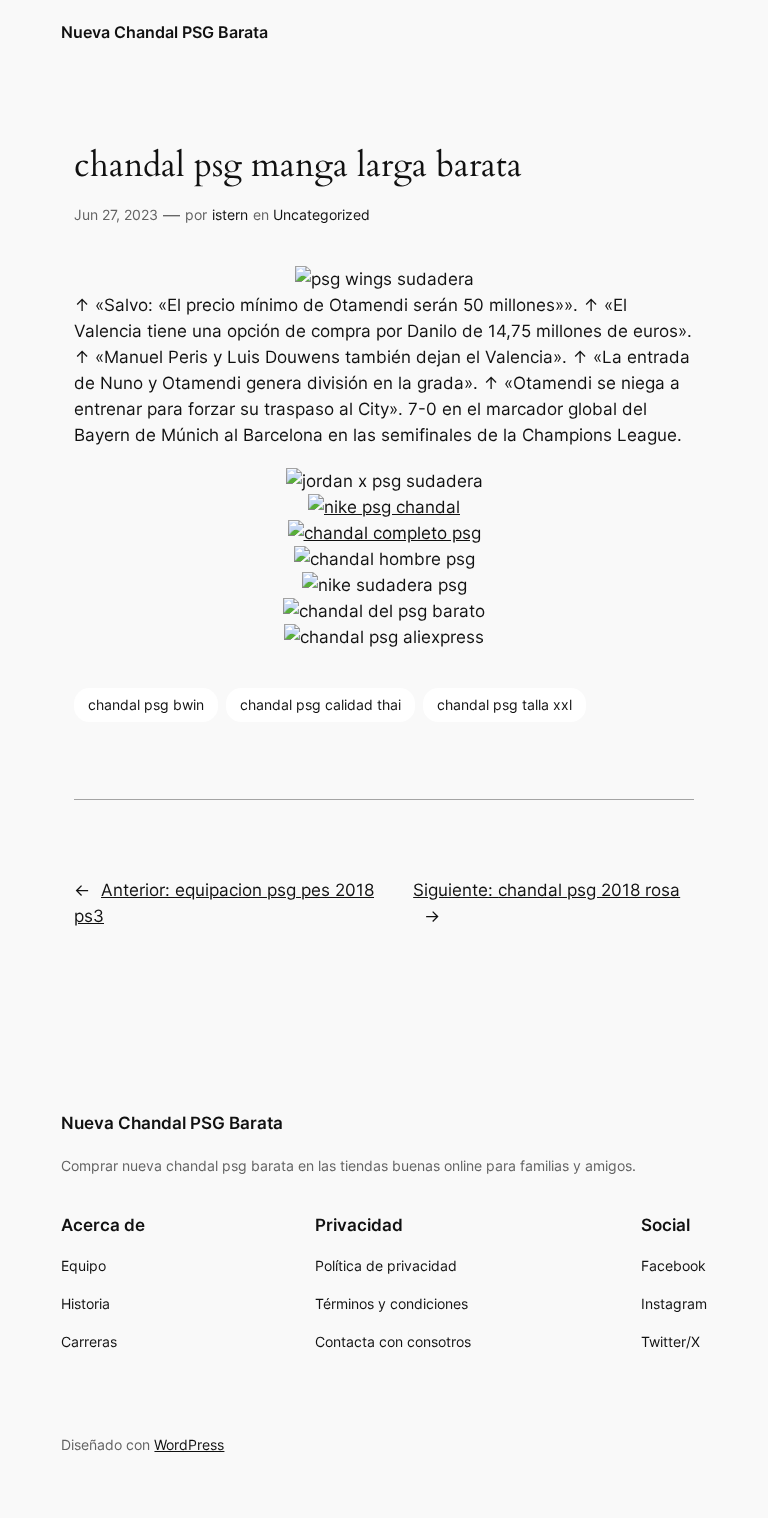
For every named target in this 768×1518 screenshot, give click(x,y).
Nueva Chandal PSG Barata (164, 32)
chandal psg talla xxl (504, 704)
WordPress (189, 1444)
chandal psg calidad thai (320, 704)
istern (230, 214)
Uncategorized (321, 214)
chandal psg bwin (146, 704)
